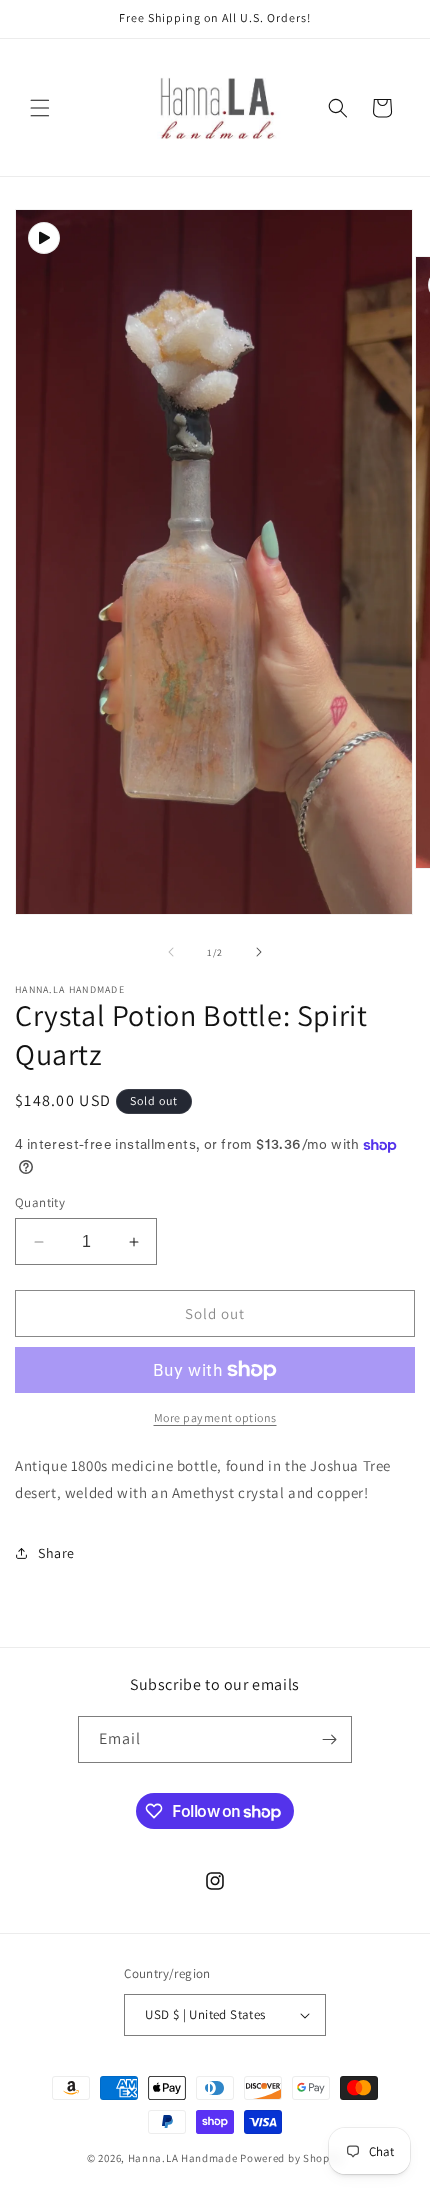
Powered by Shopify (291, 2158)
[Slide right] (259, 952)
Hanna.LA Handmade (183, 2158)
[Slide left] (171, 952)
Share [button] (56, 1553)
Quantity (40, 1202)
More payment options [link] (215, 1417)
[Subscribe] (329, 1739)
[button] (40, 108)
